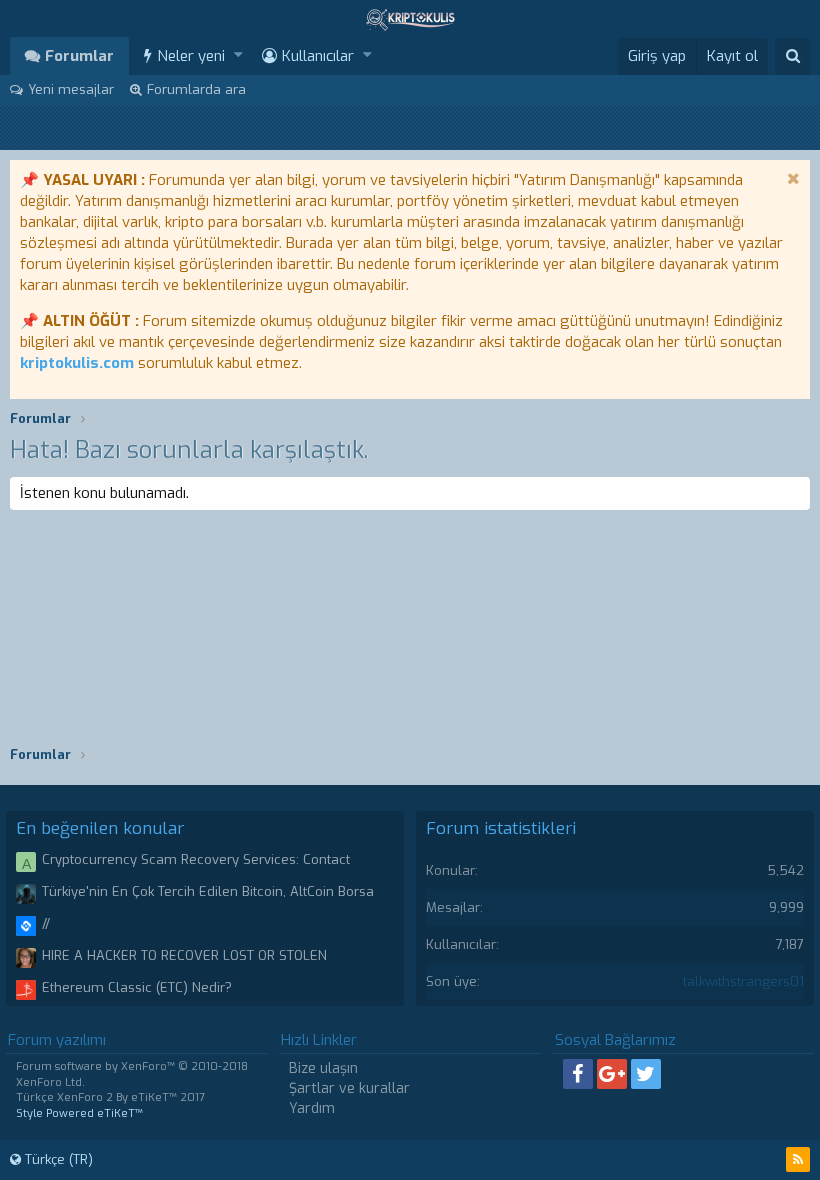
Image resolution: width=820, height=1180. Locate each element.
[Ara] (792, 56)
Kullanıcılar (318, 56)
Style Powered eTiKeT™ (79, 1113)
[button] (238, 55)
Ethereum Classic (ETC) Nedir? (137, 987)
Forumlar (79, 56)
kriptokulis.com (77, 363)
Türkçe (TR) (57, 1159)
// (46, 923)
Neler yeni (191, 56)
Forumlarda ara (196, 89)
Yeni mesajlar (71, 89)
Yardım (312, 1108)
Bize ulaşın (323, 1068)
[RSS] (798, 1159)
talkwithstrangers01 (743, 981)
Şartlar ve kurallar (349, 1088)
